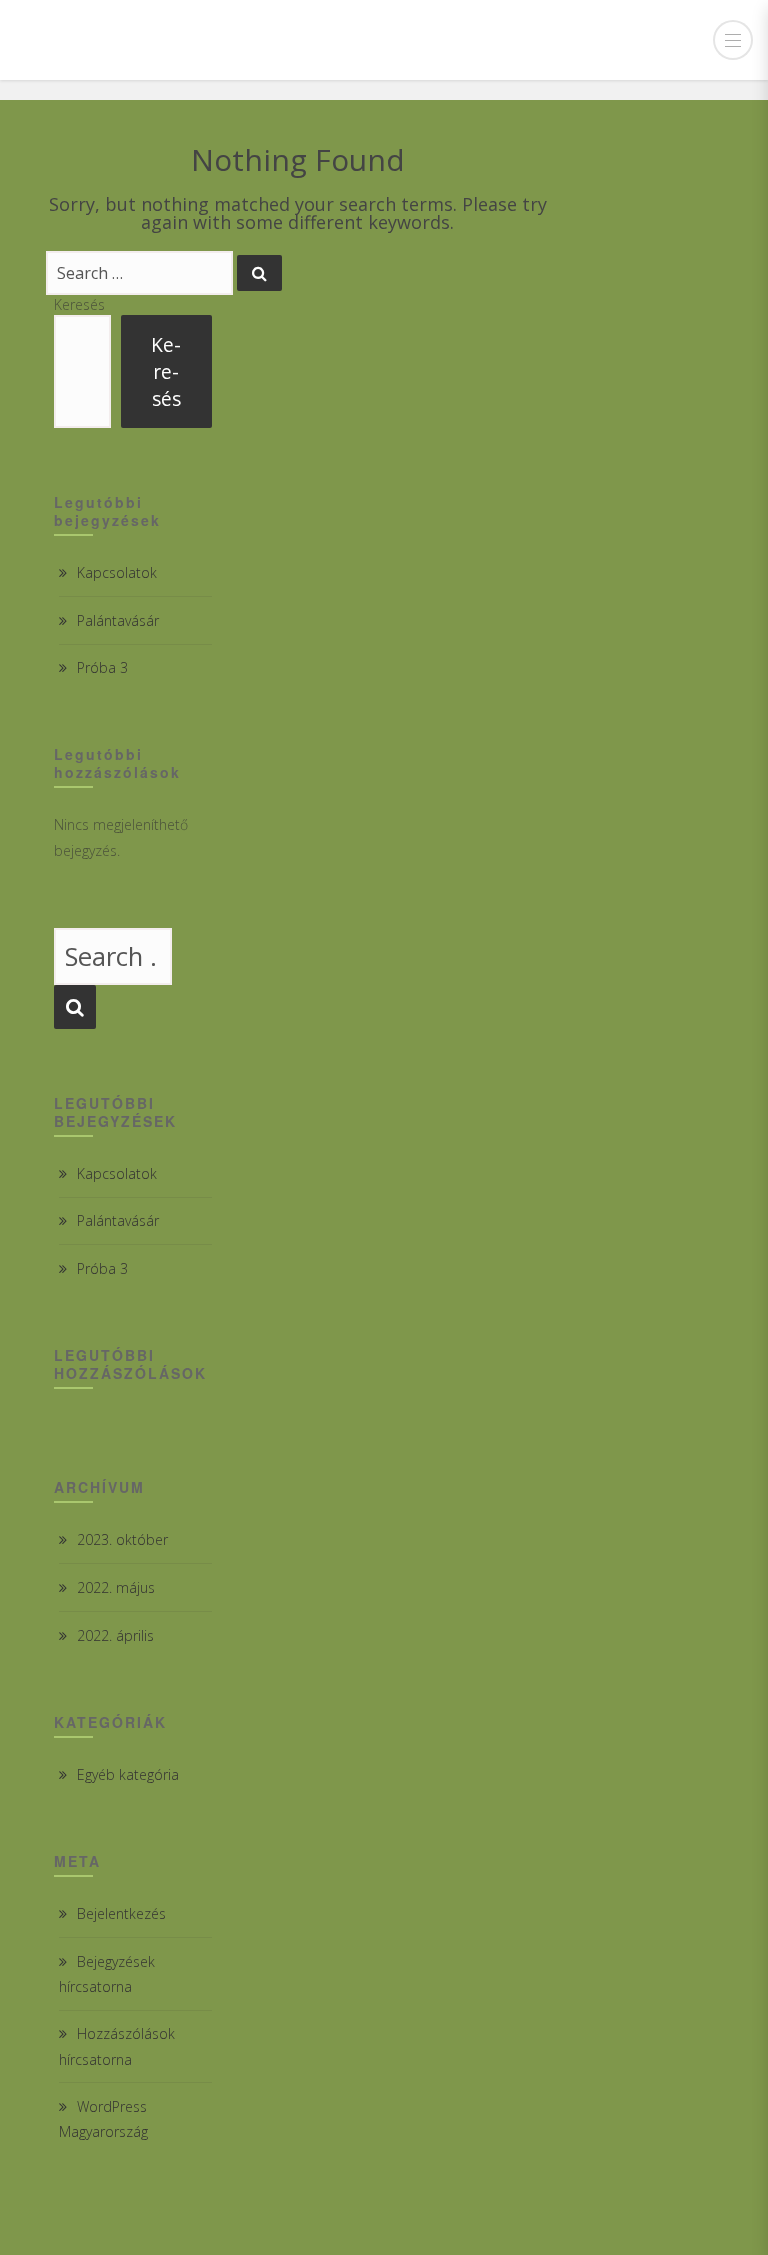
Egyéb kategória (128, 1774)
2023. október (122, 1539)
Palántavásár (118, 620)
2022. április (115, 1635)
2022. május (116, 1587)
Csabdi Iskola (113, 40)
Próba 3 (102, 667)
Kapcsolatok (117, 572)
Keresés (79, 304)
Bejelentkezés (121, 1913)
